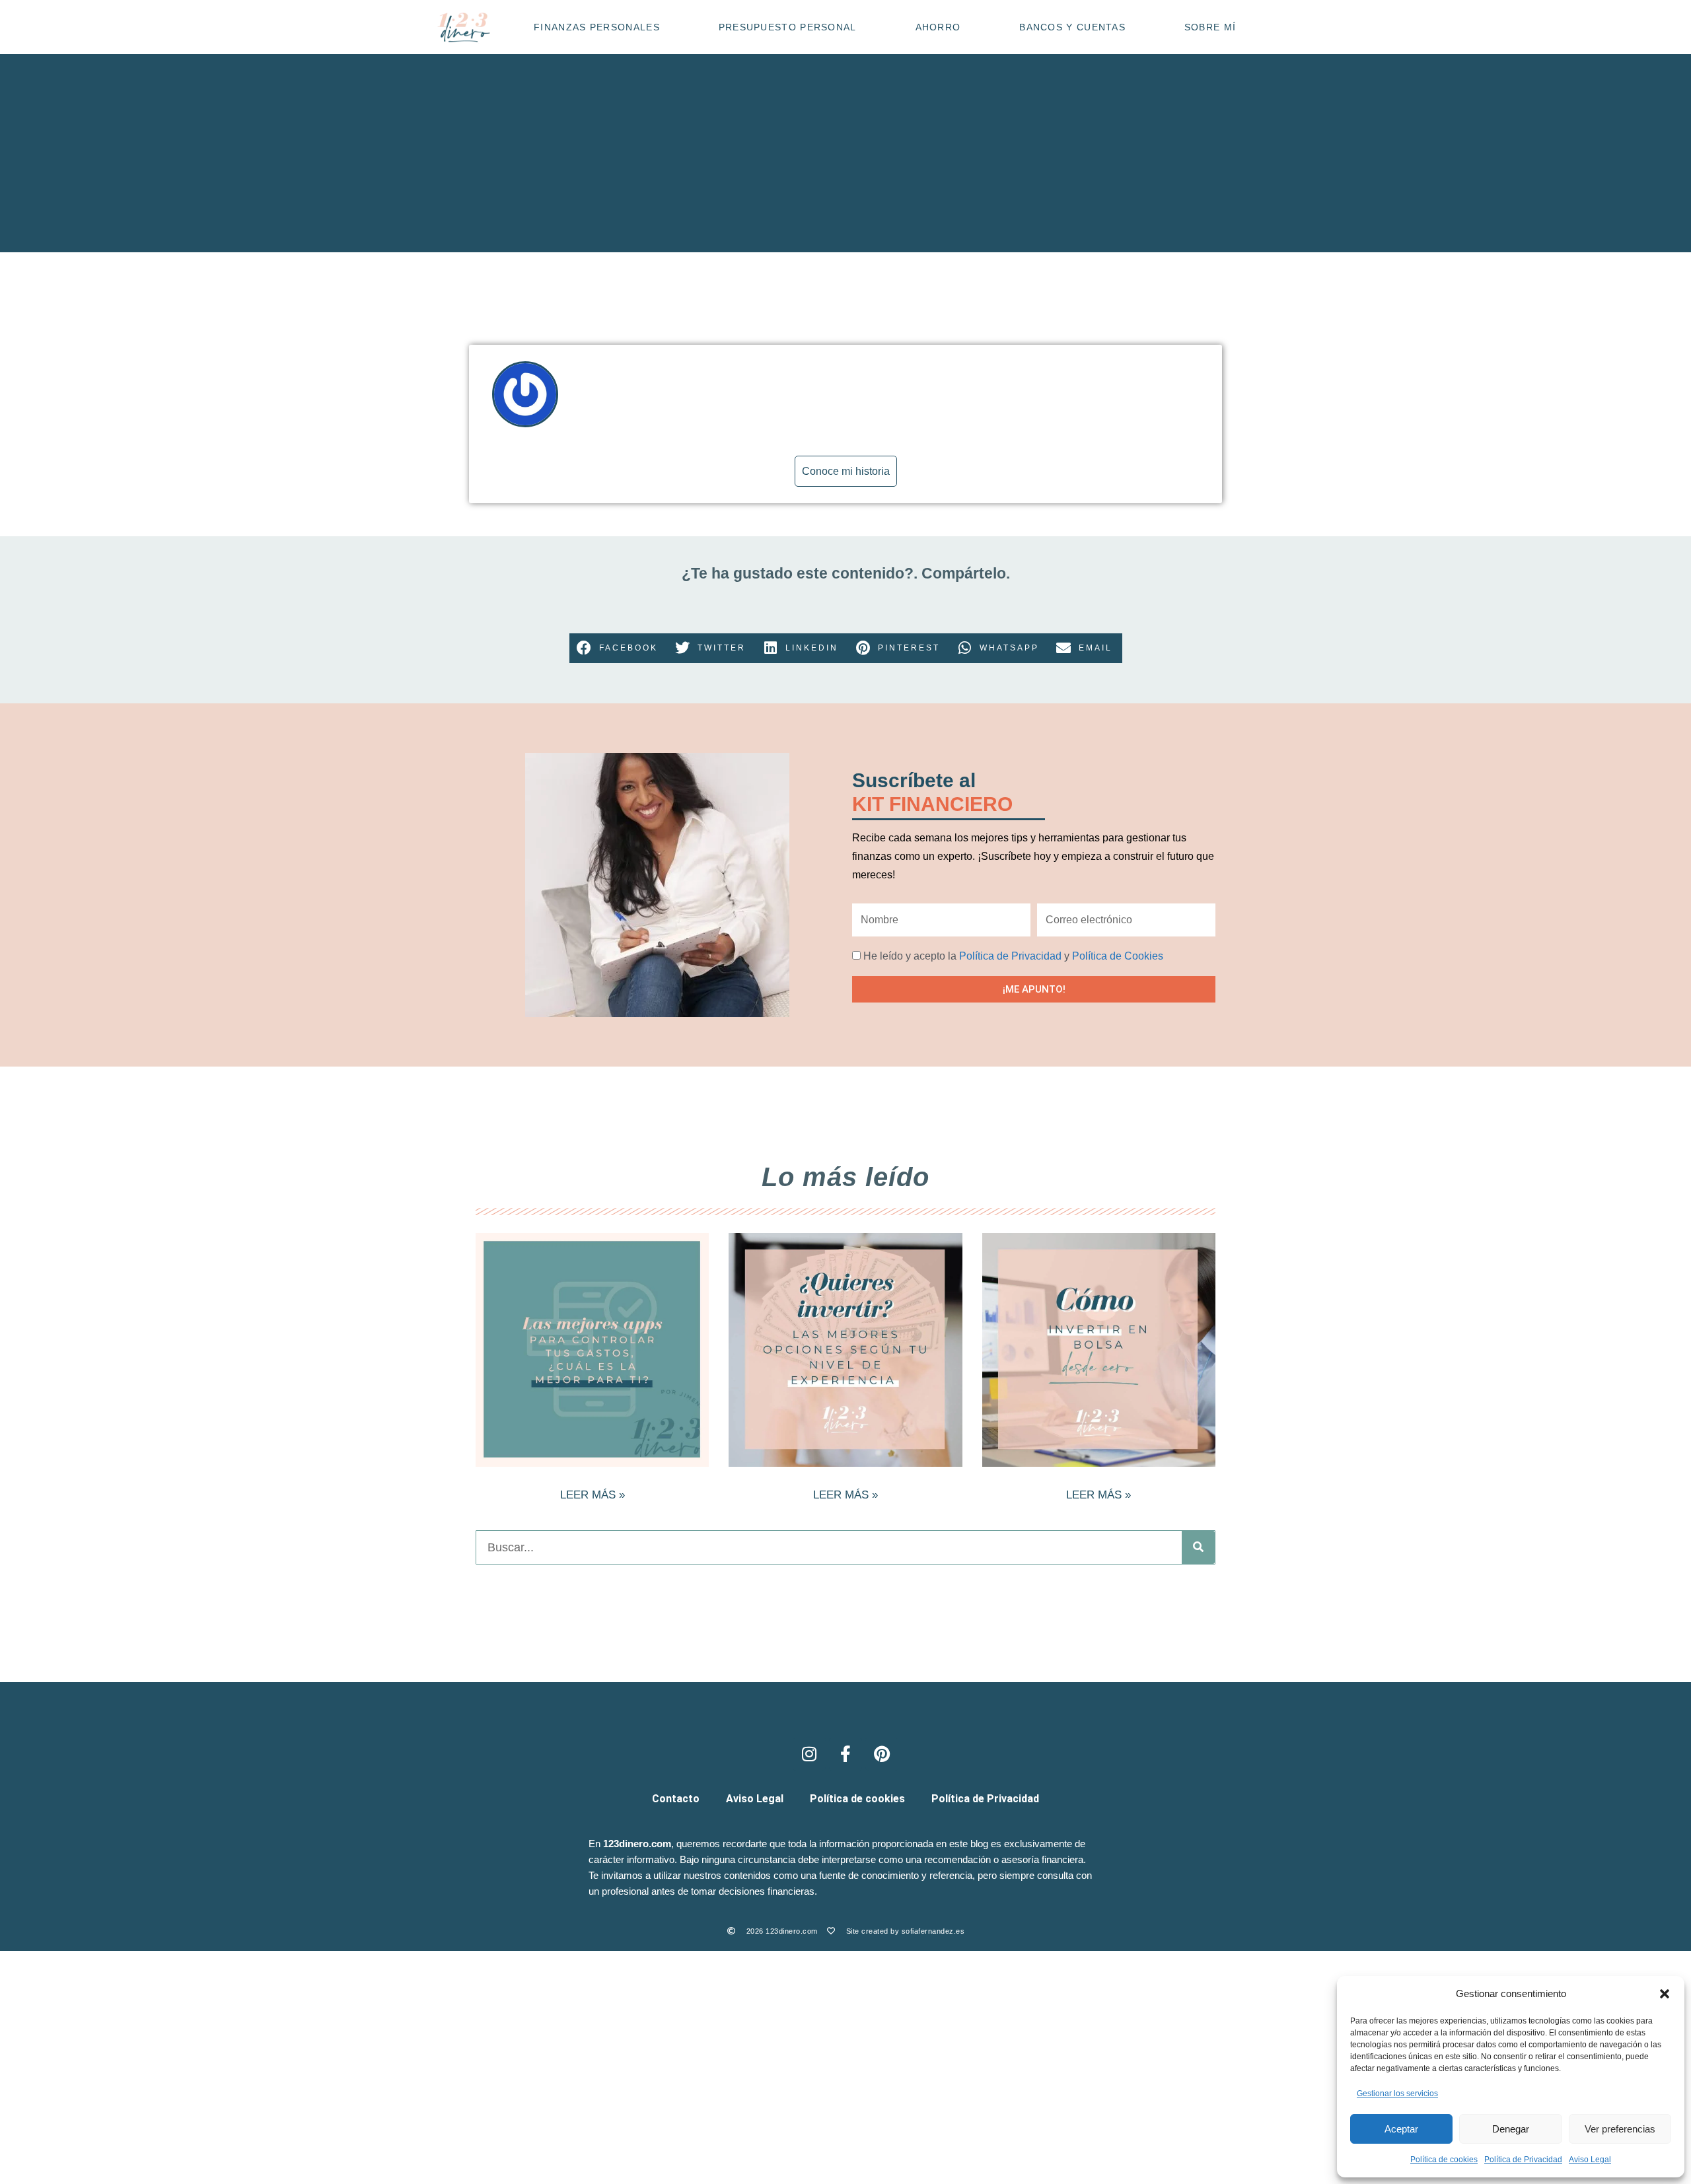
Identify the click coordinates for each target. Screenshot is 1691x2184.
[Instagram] (809, 1754)
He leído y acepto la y (1013, 956)
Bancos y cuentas (1072, 27)
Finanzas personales (597, 27)
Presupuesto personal (788, 27)
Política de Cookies (1118, 956)
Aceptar (1401, 2129)
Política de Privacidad (1523, 2160)
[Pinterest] (882, 1754)
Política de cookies (1444, 2160)
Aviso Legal (1590, 2160)
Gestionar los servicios (1397, 2094)
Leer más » (593, 1495)
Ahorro (938, 27)
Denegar (1511, 2129)
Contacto (676, 1799)
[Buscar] (1198, 1547)
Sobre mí (1210, 27)
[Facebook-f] (845, 1754)
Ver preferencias (1620, 2129)
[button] (1665, 1994)
